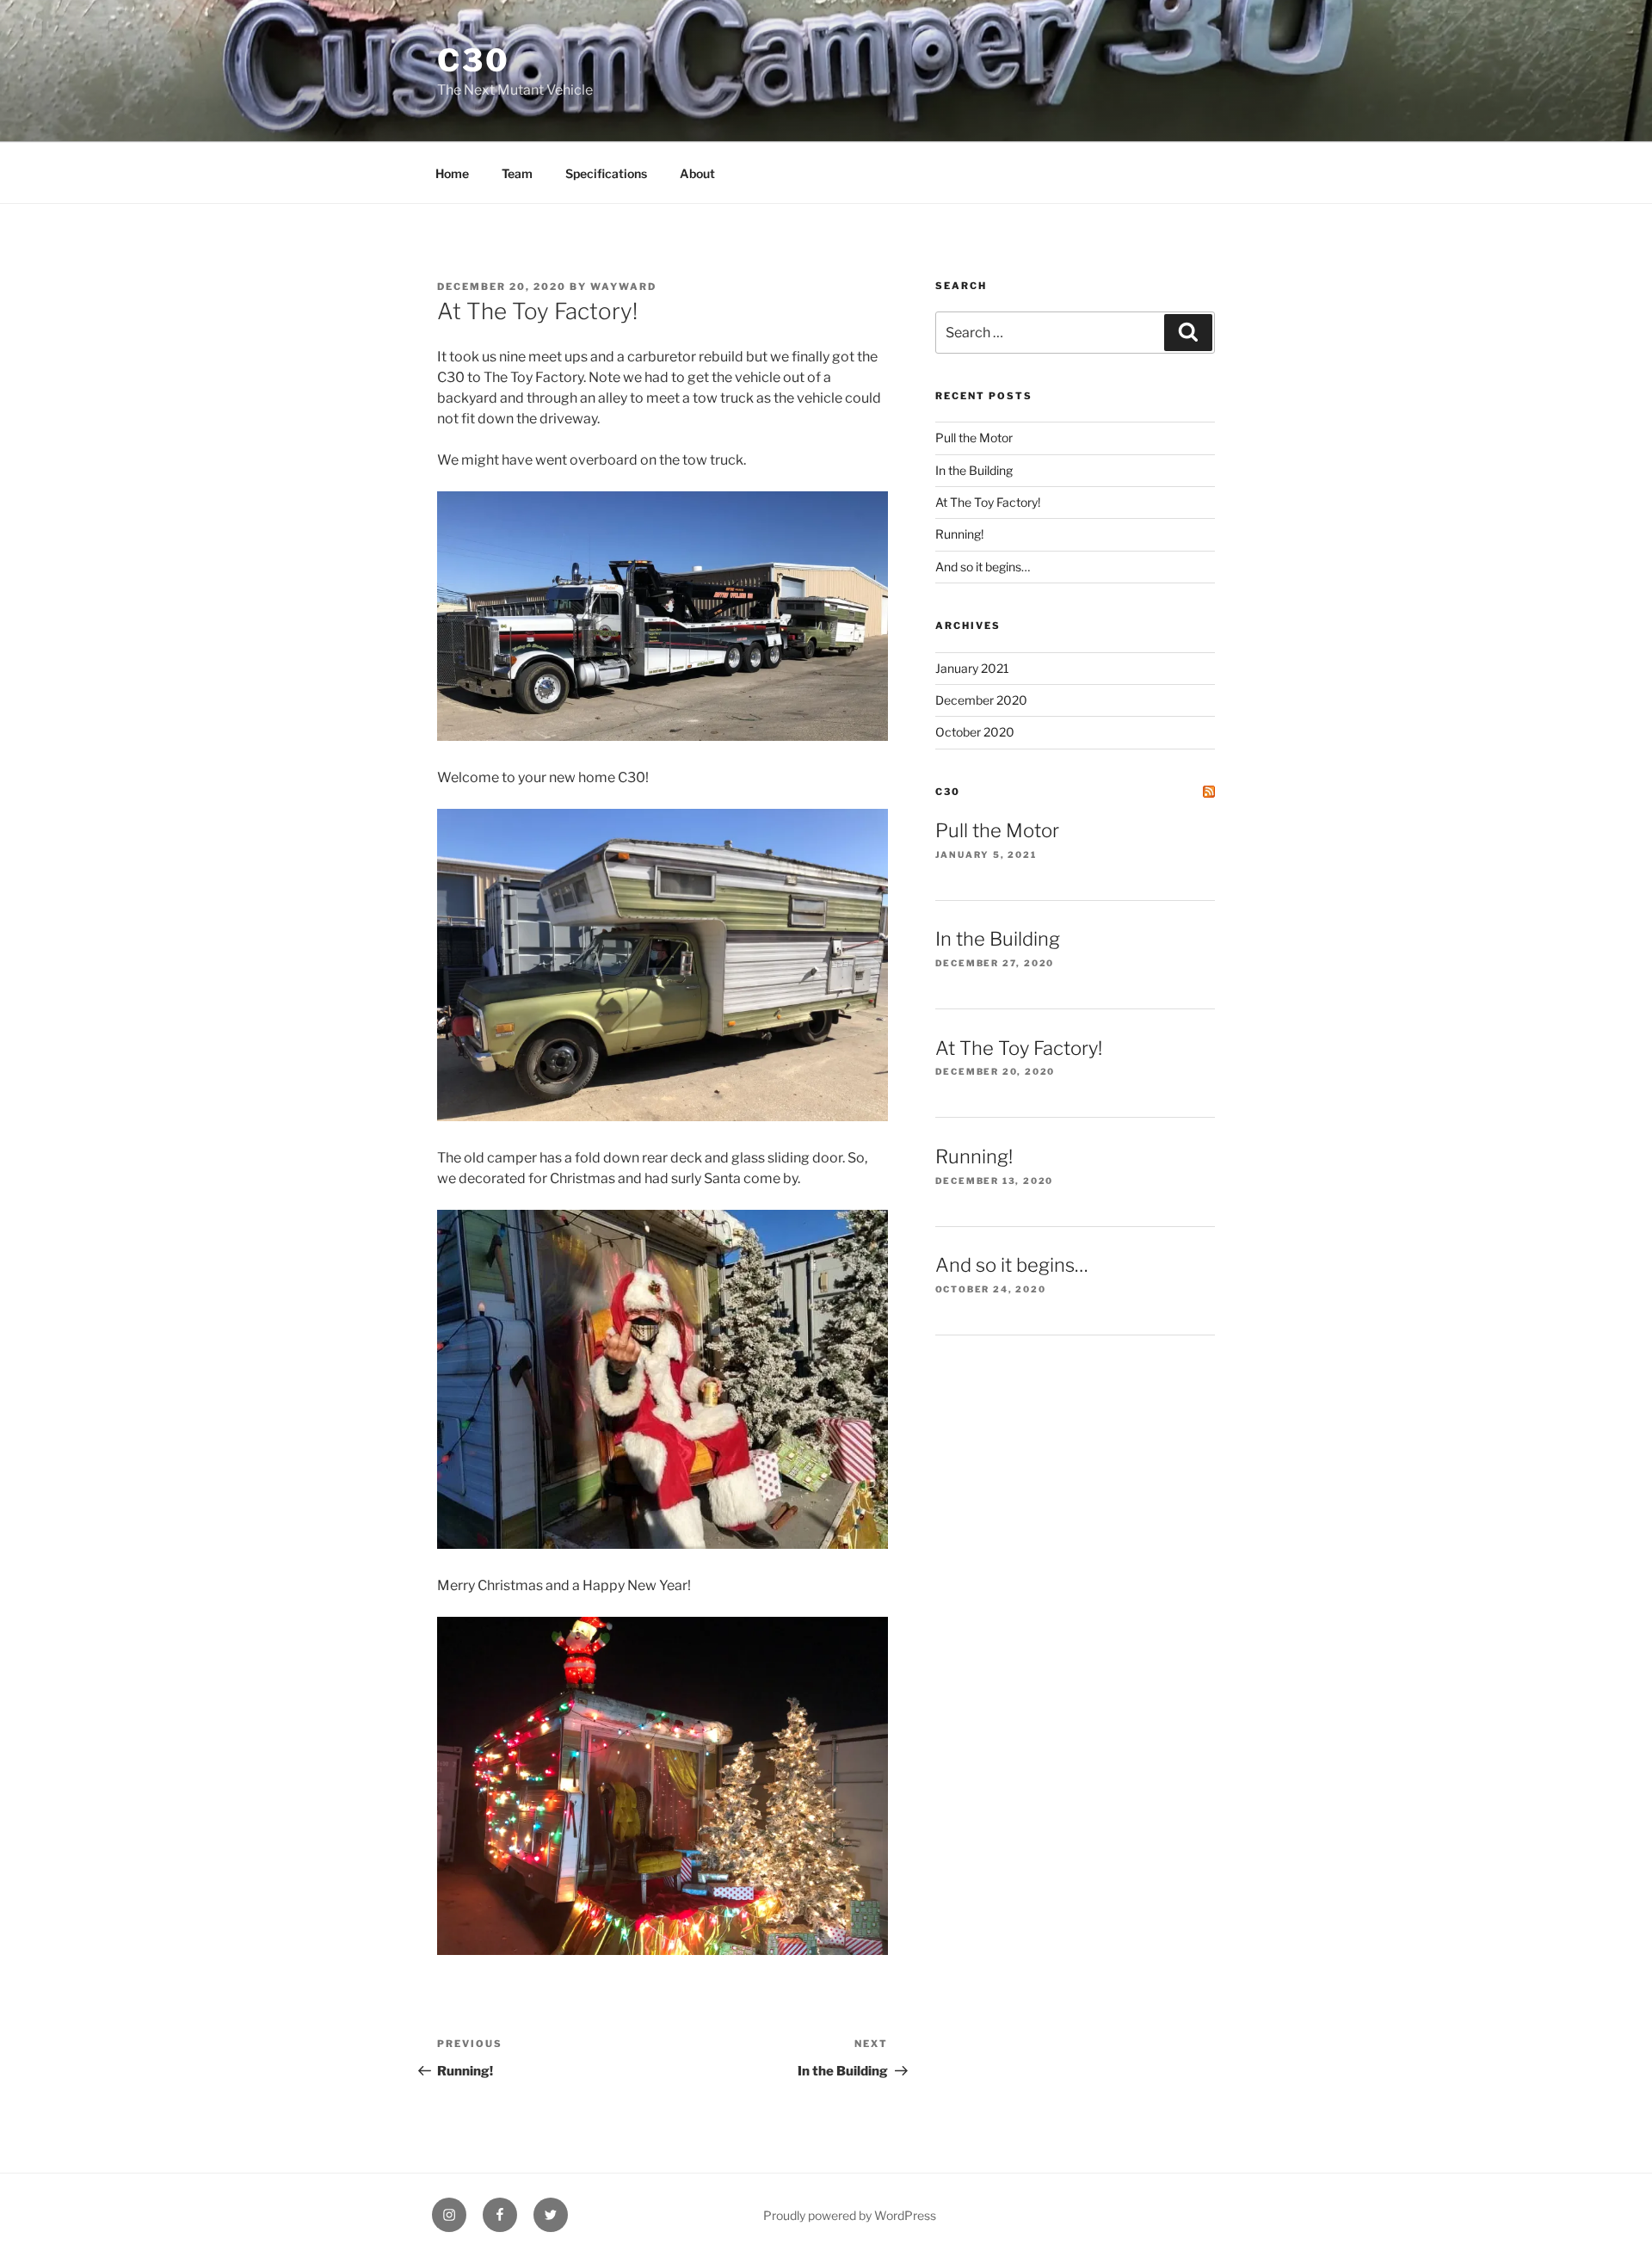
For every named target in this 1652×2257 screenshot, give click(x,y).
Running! (959, 534)
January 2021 (972, 668)
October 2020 (975, 732)
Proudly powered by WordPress (850, 2215)
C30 (474, 60)
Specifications (606, 173)
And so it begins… (983, 567)
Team (517, 173)
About (697, 173)
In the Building (974, 470)
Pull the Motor (974, 438)
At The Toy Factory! (988, 502)
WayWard (623, 287)
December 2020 (981, 700)
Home (452, 173)
